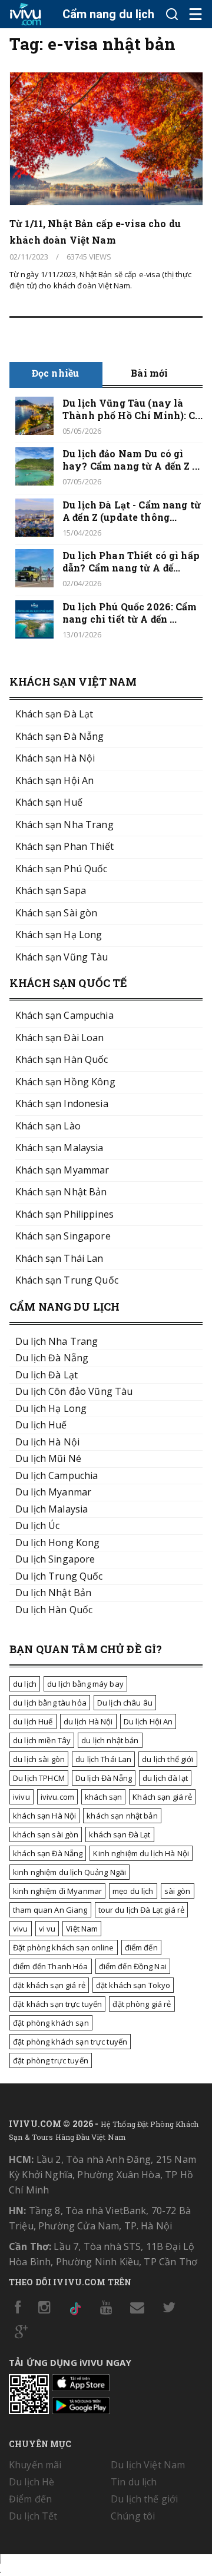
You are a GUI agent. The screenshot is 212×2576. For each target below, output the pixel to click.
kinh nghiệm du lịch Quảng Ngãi (69, 1872)
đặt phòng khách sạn (51, 2023)
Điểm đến (30, 2499)
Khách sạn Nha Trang (64, 825)
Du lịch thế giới (144, 2499)
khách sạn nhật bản (122, 1816)
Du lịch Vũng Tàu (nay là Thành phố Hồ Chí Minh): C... (132, 409)
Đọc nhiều (55, 373)
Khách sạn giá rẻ (162, 1797)
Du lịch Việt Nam (148, 2465)
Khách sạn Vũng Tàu (62, 957)
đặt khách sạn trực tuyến (57, 2004)
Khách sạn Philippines (64, 1214)
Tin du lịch (134, 2482)
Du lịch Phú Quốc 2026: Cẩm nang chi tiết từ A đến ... (130, 613)
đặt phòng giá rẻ (142, 2004)
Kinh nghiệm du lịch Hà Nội (141, 1853)
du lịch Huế (33, 1721)
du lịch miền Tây (42, 1740)
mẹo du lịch (133, 1891)
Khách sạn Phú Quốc (62, 869)
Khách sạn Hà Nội (55, 758)
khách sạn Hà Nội (44, 1816)
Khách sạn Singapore (63, 1236)
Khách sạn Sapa (51, 890)
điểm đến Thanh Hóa (51, 1966)
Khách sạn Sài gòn (56, 913)
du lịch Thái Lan (103, 1759)
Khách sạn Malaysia (59, 1148)
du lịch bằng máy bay (85, 1684)
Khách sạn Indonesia (62, 1103)
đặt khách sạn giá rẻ (49, 1985)
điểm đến (141, 1947)
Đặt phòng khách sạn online (64, 1947)
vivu (21, 1929)
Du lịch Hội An (148, 1721)
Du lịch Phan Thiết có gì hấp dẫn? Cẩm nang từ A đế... (131, 561)
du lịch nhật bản (110, 1740)
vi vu (47, 1929)
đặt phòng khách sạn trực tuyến (70, 2042)
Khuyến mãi (35, 2465)
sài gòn (178, 1891)
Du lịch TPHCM (39, 1778)
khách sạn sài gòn (46, 1834)
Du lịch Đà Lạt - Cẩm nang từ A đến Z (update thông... (132, 511)
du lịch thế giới (168, 1759)
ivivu (21, 1797)
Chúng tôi (133, 2516)
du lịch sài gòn (39, 1759)
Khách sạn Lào (48, 1126)
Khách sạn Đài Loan (60, 1038)
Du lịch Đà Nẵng (104, 1778)
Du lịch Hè (32, 2482)
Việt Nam (82, 1929)
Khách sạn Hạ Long (59, 935)
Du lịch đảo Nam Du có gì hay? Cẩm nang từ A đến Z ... (131, 460)
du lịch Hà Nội (88, 1721)
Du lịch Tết (33, 2516)
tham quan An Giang (50, 1910)
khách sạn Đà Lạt (120, 1834)
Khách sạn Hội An (54, 780)
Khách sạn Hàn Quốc (62, 1059)
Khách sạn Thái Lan (59, 1258)
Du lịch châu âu (125, 1703)
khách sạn (103, 1797)
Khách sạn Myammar (62, 1170)
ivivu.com (57, 1797)
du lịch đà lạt (165, 1778)
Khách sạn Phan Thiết (64, 846)
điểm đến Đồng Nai (133, 1966)
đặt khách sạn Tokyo (133, 1985)
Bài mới (149, 373)
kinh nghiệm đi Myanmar (57, 1891)
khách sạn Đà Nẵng (48, 1853)
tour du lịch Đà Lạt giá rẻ (142, 1910)
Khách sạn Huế (49, 802)
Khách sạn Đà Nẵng (59, 736)
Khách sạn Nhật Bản (61, 1192)
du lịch (25, 1684)
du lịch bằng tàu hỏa (50, 1703)
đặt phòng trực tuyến (51, 2060)
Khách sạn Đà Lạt (54, 714)
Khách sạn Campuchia (64, 1015)
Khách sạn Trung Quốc (67, 1280)
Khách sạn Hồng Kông (65, 1082)
